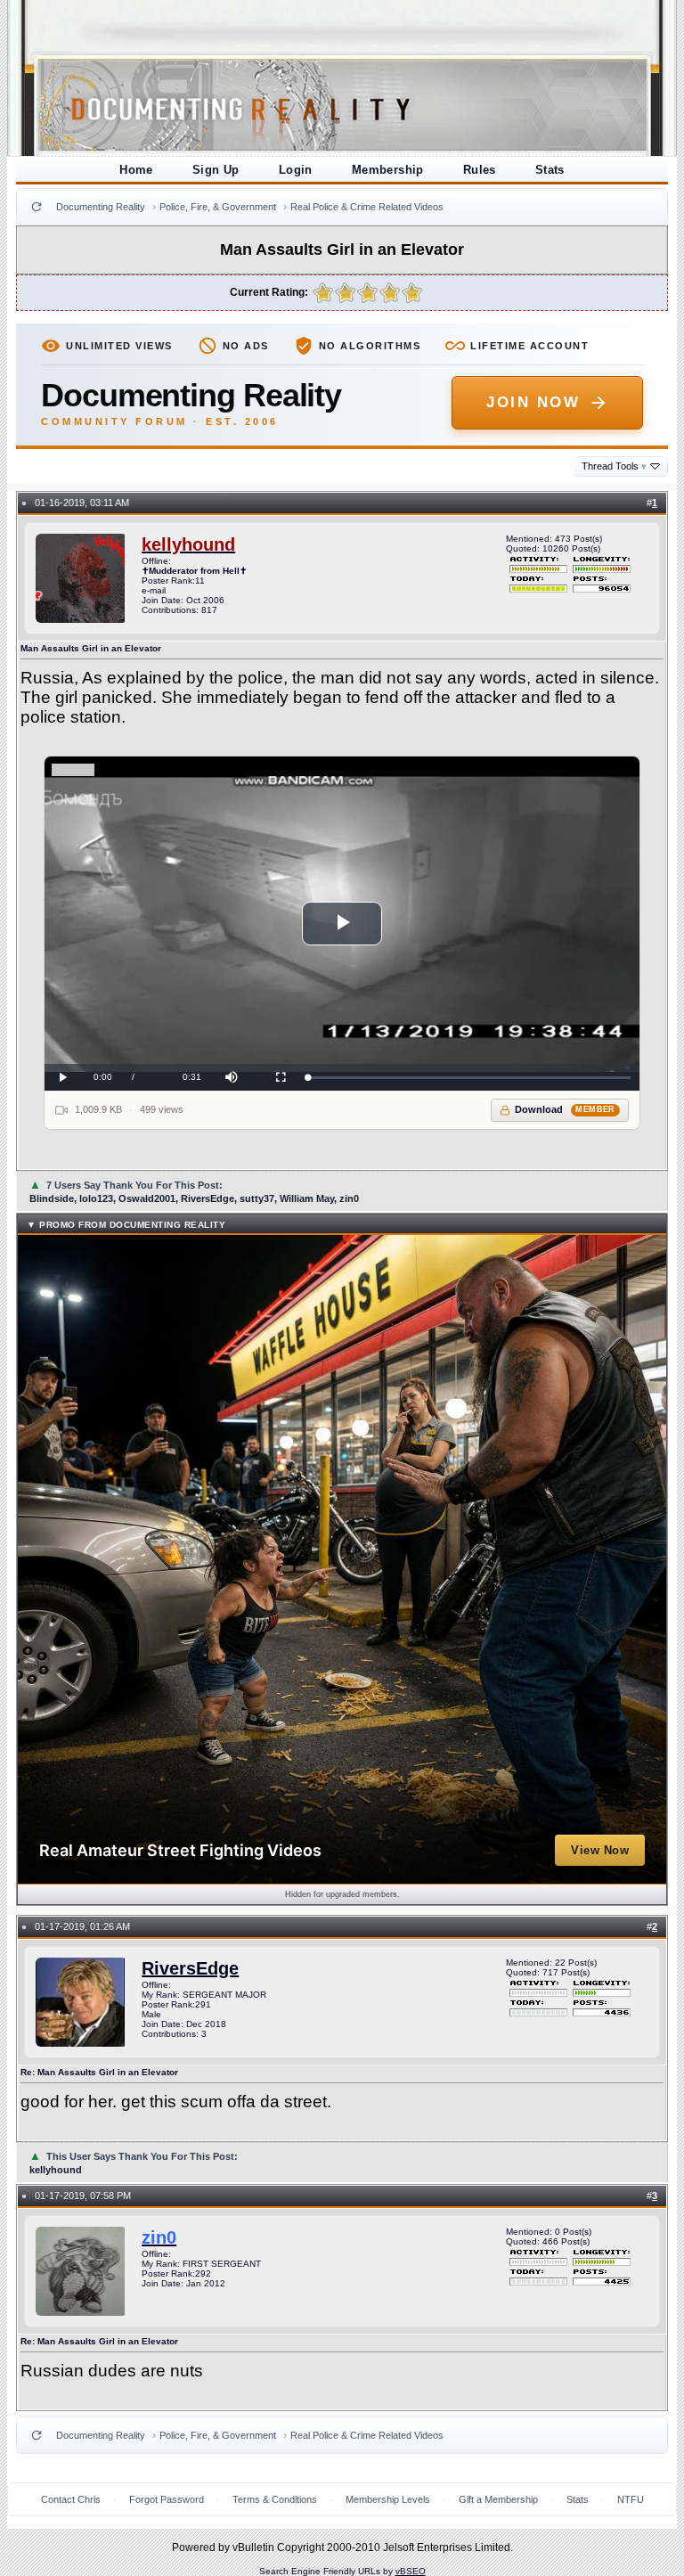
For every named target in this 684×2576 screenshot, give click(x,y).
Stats (550, 170)
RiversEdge (190, 1968)
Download (565, 1109)
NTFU (631, 2499)
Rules (480, 170)
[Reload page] (37, 207)
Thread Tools (614, 466)
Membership (388, 170)
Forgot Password (167, 2499)
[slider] (469, 1078)
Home (136, 170)
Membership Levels (388, 2499)
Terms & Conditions (275, 2499)
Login (296, 170)
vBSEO (411, 2571)
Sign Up (216, 170)
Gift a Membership (498, 2499)
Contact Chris (71, 2499)
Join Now (533, 402)
